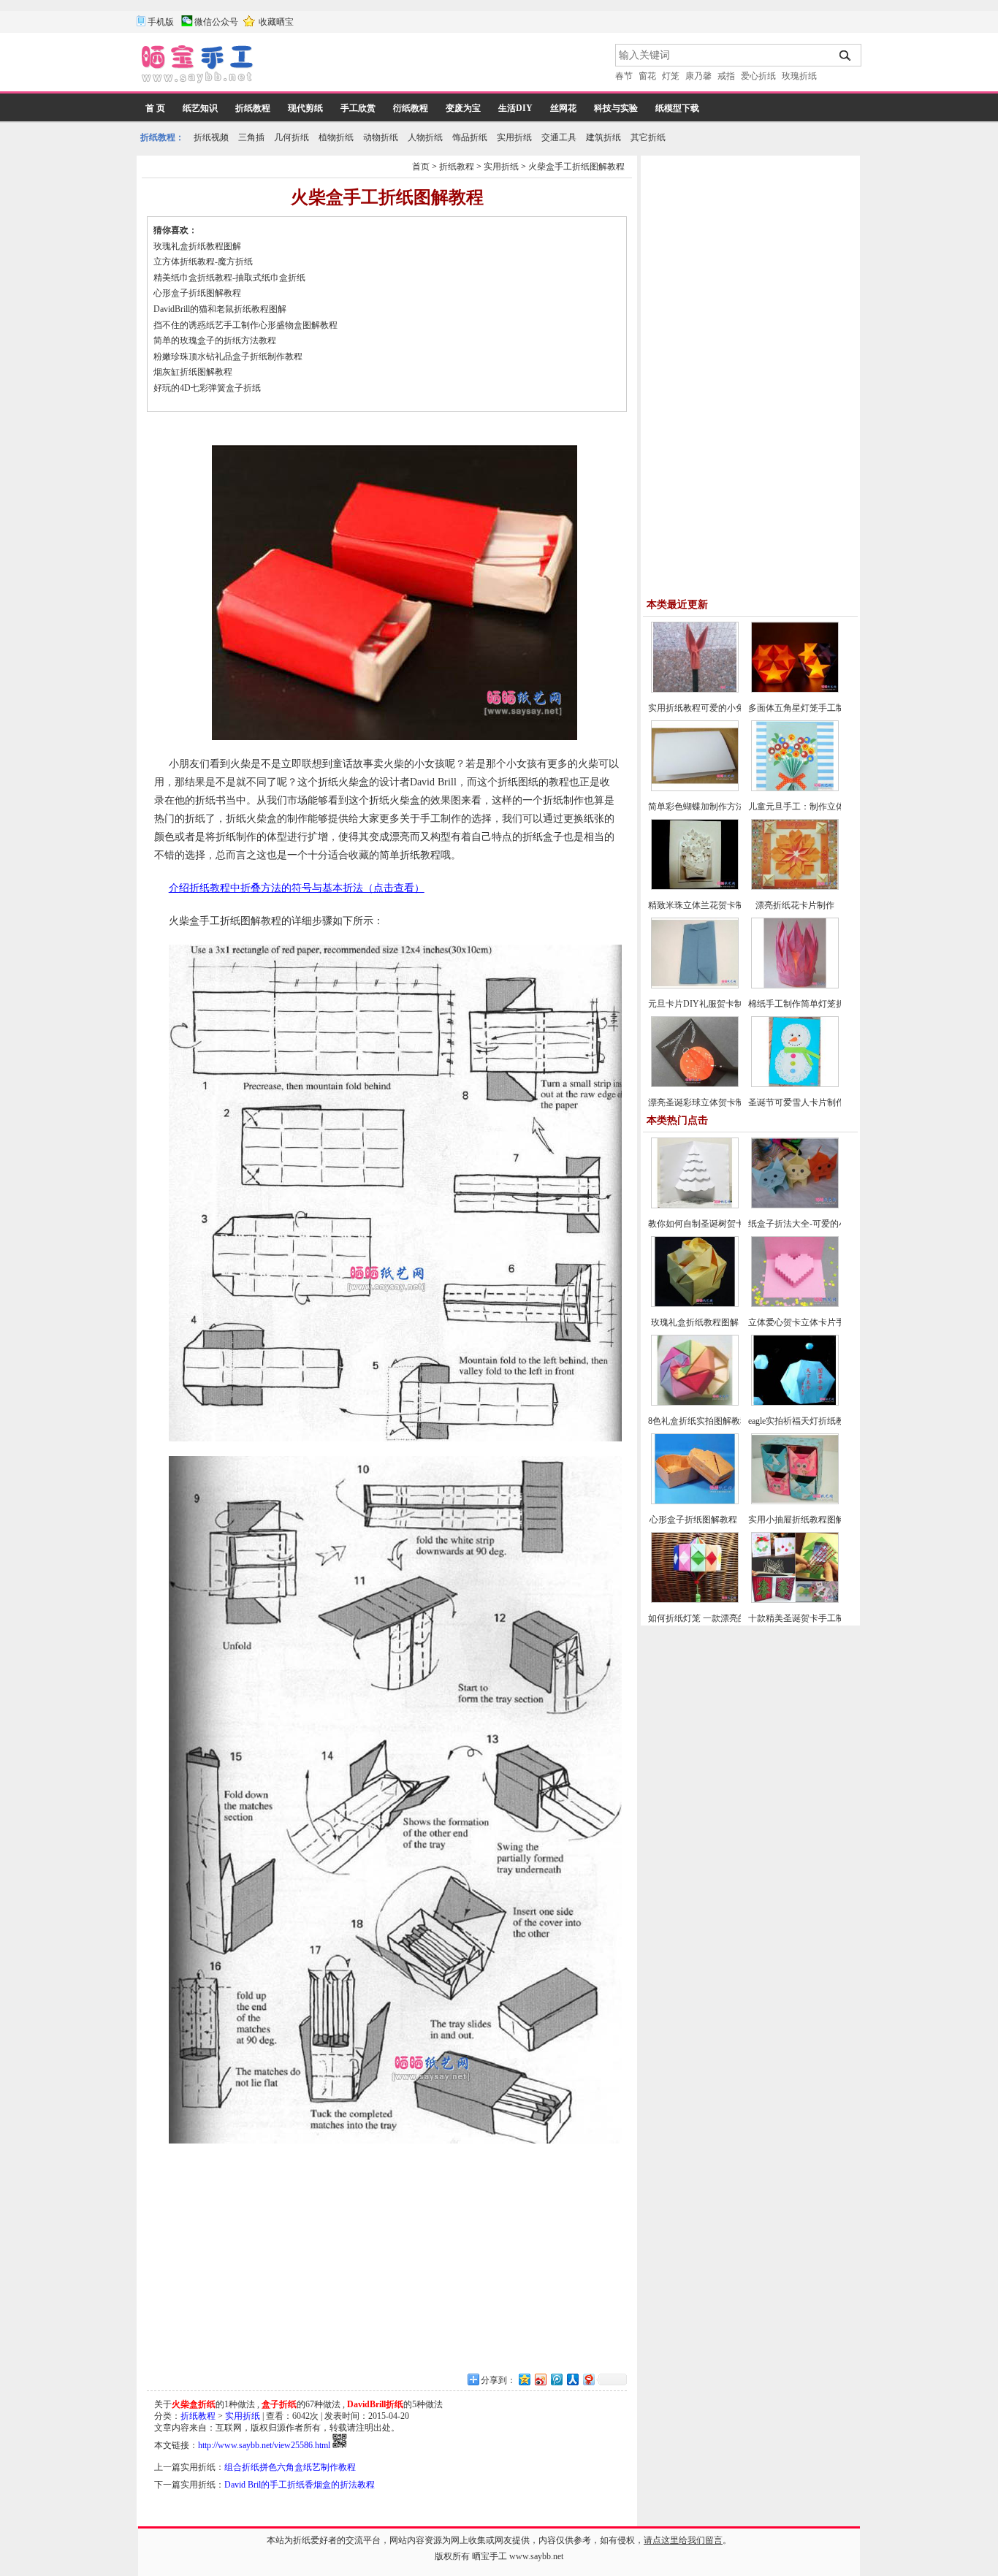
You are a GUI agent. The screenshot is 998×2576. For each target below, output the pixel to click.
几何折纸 (292, 137)
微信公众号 (216, 22)
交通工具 (559, 137)
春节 (624, 76)
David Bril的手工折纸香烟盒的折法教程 (300, 2485)
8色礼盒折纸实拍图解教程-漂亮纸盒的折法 (731, 1421)
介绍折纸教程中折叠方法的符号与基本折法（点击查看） (297, 888)
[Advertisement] (435, 66)
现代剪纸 (305, 108)
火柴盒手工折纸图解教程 (576, 167)
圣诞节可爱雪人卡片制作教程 (805, 1102)
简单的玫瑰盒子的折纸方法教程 (215, 340)
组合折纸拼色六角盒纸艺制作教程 (290, 2467)
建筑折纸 (603, 137)
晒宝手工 (490, 2556)
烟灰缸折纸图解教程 (193, 372)
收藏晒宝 (276, 22)
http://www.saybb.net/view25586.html (264, 2445)
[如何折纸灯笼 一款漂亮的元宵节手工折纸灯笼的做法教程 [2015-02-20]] (695, 1600)
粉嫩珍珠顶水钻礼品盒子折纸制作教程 (228, 357)
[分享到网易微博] (588, 2379)
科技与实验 (616, 108)
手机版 (161, 22)
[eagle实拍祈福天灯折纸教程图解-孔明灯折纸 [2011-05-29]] (795, 1403)
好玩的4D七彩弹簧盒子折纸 (207, 388)
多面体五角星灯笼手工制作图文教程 (818, 708)
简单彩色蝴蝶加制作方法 (696, 807)
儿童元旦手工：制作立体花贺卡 (810, 807)
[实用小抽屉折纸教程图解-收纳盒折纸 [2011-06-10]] (795, 1501)
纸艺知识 (200, 108)
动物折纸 (381, 137)
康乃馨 (698, 76)
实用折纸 (514, 137)
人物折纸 (425, 137)
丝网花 (563, 108)
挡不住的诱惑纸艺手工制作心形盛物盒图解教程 (245, 325)
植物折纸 (336, 137)
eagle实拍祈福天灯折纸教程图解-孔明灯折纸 (833, 1421)
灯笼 (671, 76)
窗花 (647, 76)
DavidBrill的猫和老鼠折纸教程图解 (220, 309)
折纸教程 (253, 108)
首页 (421, 167)
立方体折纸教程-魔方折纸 (203, 262)
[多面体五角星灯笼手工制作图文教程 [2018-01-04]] (795, 690)
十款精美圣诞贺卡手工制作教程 (810, 1618)
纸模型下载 (677, 108)
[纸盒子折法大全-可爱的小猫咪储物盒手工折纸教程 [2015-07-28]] (795, 1205)
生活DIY (515, 108)
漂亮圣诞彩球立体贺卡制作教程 (709, 1102)
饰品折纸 (470, 137)
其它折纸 (648, 137)
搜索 (846, 56)
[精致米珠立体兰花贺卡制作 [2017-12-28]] (695, 887)
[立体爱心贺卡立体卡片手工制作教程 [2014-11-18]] (795, 1304)
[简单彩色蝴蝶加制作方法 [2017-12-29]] (695, 788)
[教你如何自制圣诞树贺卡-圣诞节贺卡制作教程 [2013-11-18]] (695, 1205)
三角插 (251, 137)
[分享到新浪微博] (540, 2379)
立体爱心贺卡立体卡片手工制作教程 (818, 1322)
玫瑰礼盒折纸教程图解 (197, 246)
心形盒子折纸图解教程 (198, 293)
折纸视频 (211, 137)
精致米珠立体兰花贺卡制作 (701, 905)
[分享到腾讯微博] (556, 2379)
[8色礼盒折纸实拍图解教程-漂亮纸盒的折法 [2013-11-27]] (695, 1403)
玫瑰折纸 (799, 76)
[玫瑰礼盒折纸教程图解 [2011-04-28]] (695, 1304)
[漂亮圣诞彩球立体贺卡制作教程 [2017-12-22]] (695, 1084)
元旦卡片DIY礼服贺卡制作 (700, 1004)
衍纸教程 (411, 108)
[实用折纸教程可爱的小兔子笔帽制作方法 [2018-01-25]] (695, 690)
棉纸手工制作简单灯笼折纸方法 (810, 1004)
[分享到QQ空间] (524, 2379)
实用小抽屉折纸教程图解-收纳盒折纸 (820, 1520)
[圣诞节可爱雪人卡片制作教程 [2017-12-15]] (795, 1084)
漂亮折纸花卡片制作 (795, 905)
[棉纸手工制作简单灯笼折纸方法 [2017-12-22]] (795, 986)
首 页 (155, 108)
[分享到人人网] (572, 2379)
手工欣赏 (358, 108)
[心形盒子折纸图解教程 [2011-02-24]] (695, 1501)
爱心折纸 (758, 76)
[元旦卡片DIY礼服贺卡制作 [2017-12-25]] (695, 986)
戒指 (726, 76)
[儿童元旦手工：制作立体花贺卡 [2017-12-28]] (795, 788)
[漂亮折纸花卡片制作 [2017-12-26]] (795, 887)
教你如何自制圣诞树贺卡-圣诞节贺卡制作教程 (737, 1224)
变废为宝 (463, 108)
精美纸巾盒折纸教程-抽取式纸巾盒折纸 (229, 278)
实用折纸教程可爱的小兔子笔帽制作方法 (727, 708)
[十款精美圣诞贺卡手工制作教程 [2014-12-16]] (795, 1600)
